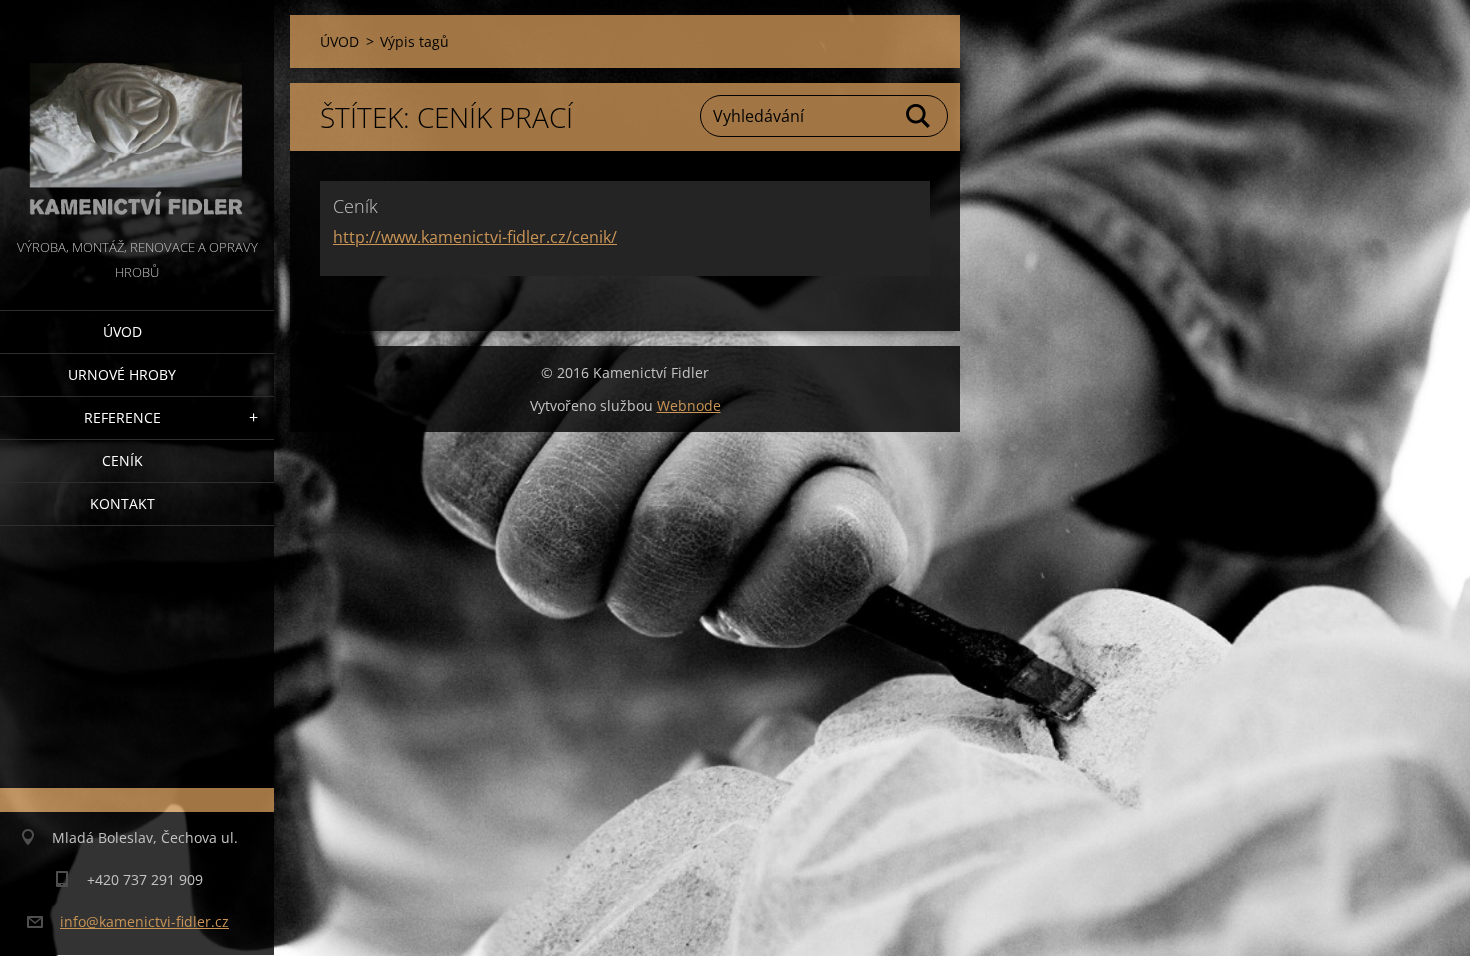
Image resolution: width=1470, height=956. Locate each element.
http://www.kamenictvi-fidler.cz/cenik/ (475, 237)
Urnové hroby (122, 374)
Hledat (919, 116)
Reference (122, 417)
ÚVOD (122, 331)
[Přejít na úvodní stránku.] (137, 117)
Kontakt (122, 503)
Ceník (122, 460)
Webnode (689, 405)
